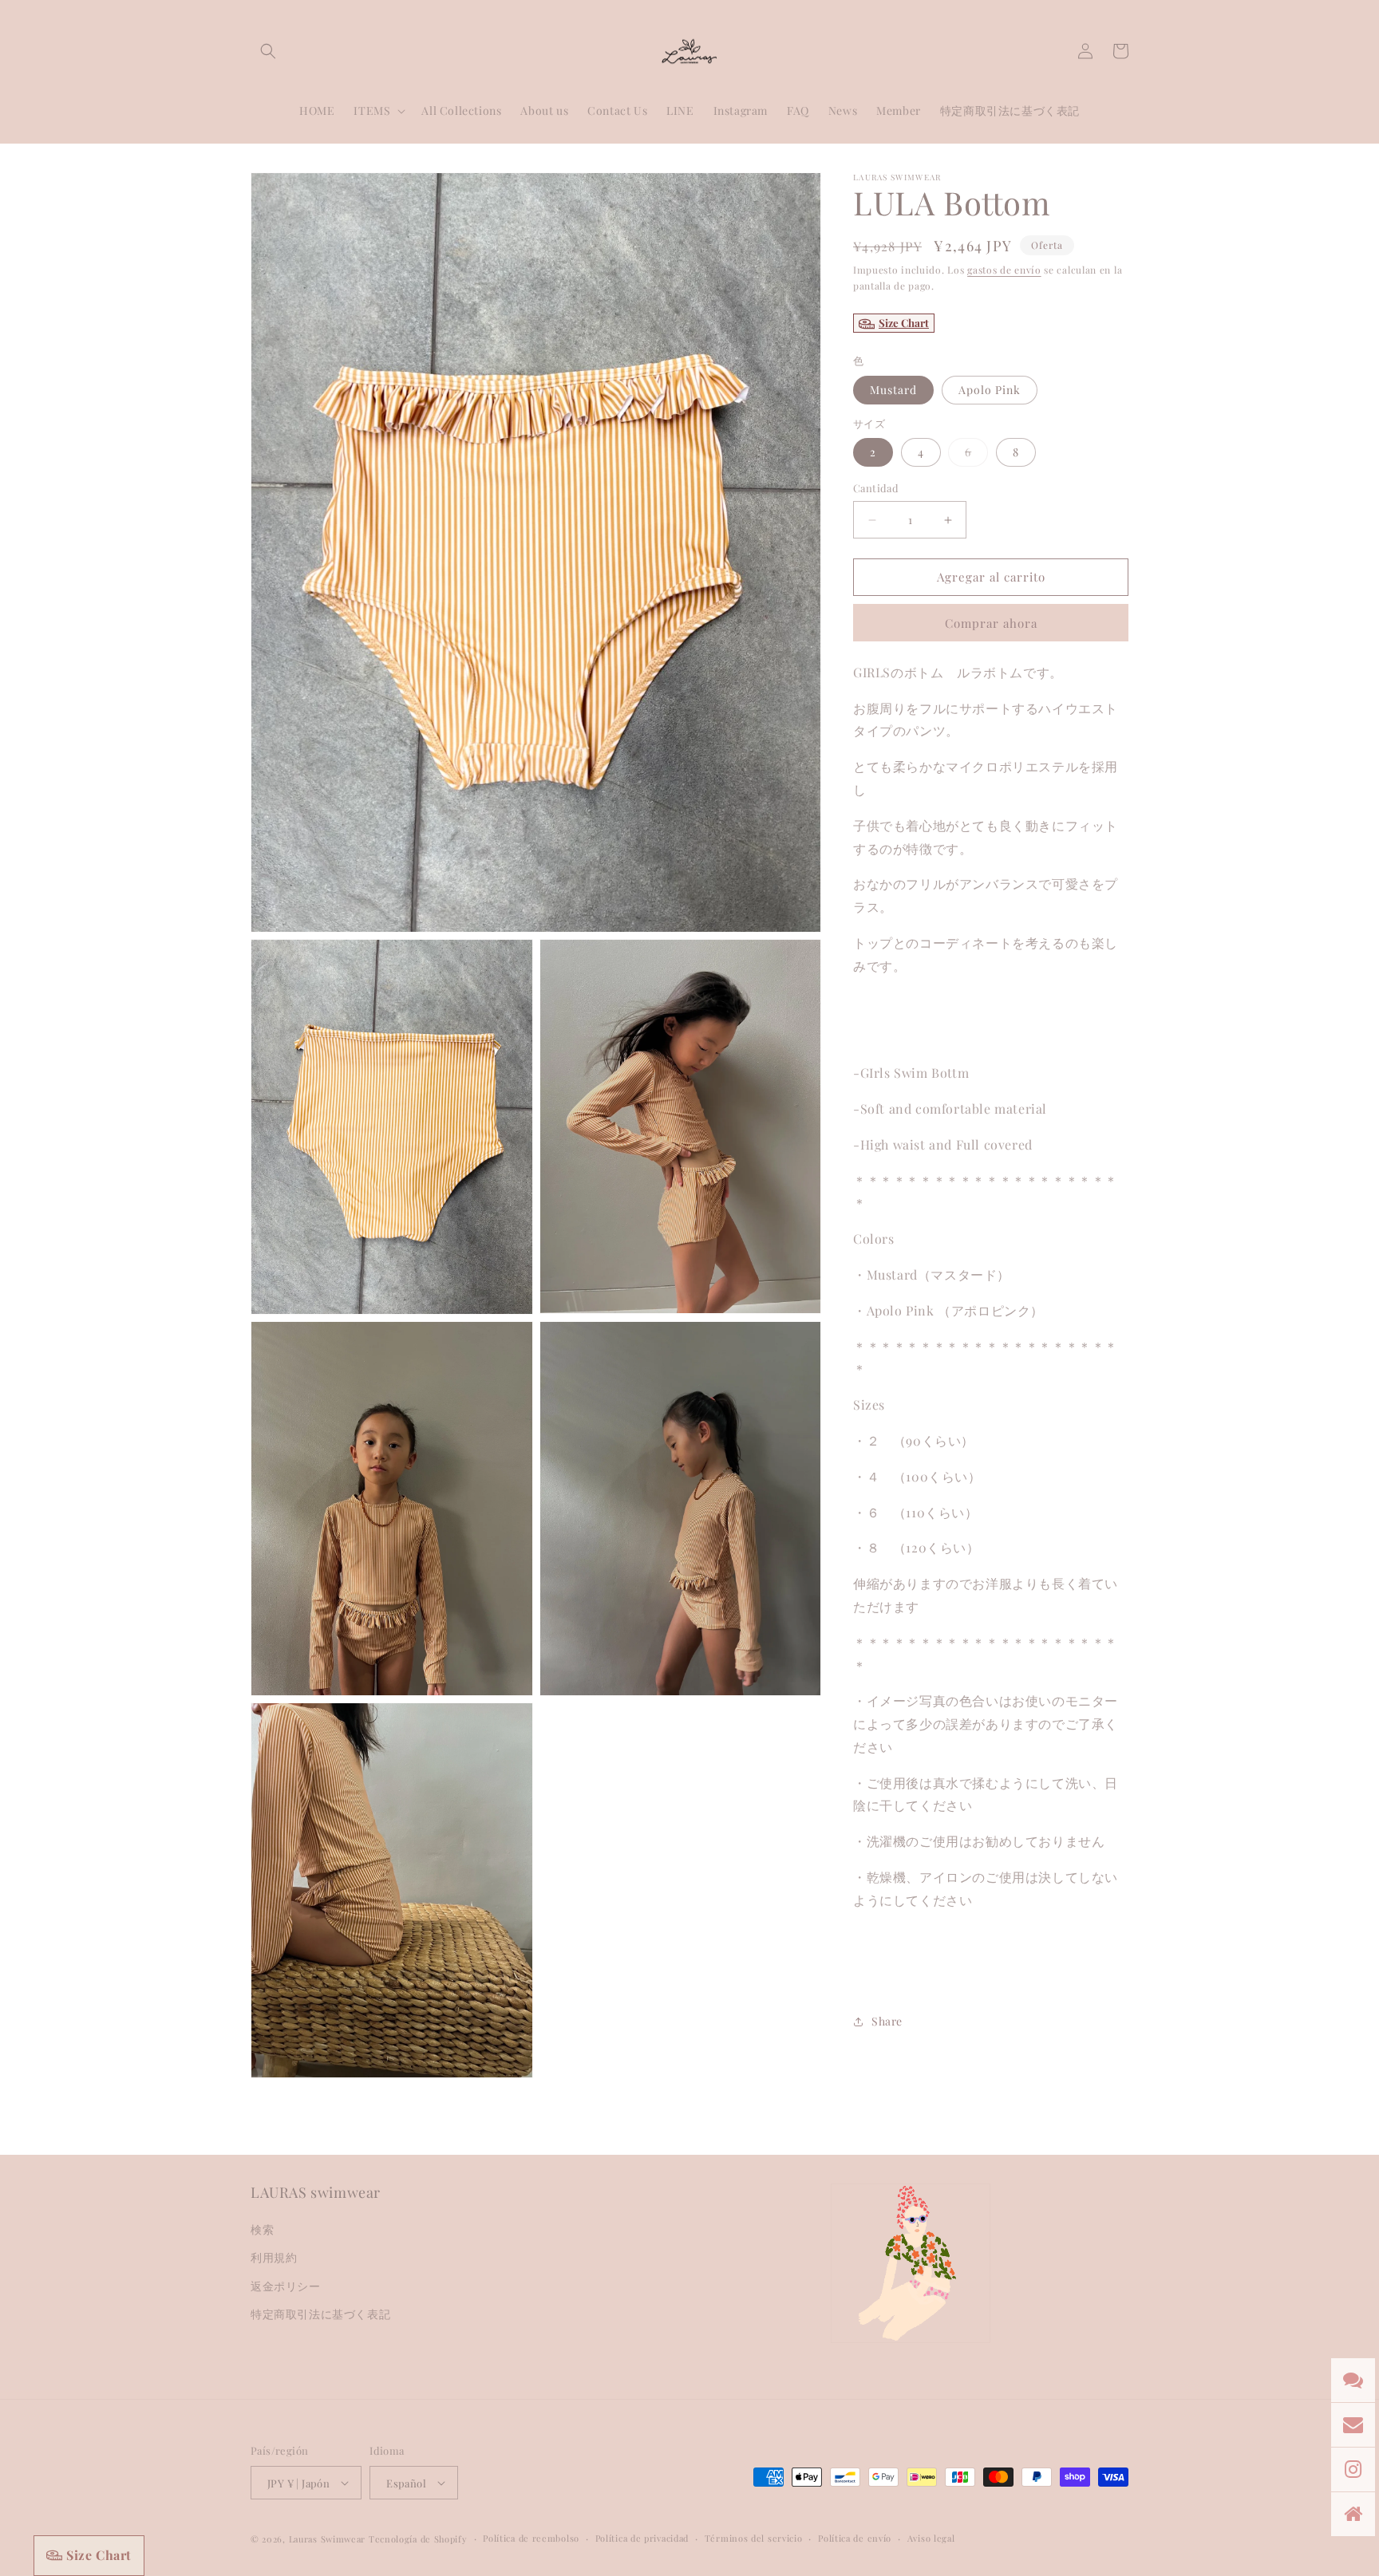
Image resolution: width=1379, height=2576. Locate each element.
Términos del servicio (754, 2538)
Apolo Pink (990, 390)
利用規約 (274, 2257)
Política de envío (855, 2538)
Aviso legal (931, 2538)
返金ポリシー (286, 2286)
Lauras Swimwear (328, 2539)
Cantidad (876, 489)
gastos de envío (1004, 270)
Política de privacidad (642, 2538)
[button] (268, 51)
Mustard (893, 390)
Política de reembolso (531, 2538)
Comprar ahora (991, 623)
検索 (262, 2229)
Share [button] (887, 2021)
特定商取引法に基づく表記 (320, 2314)
